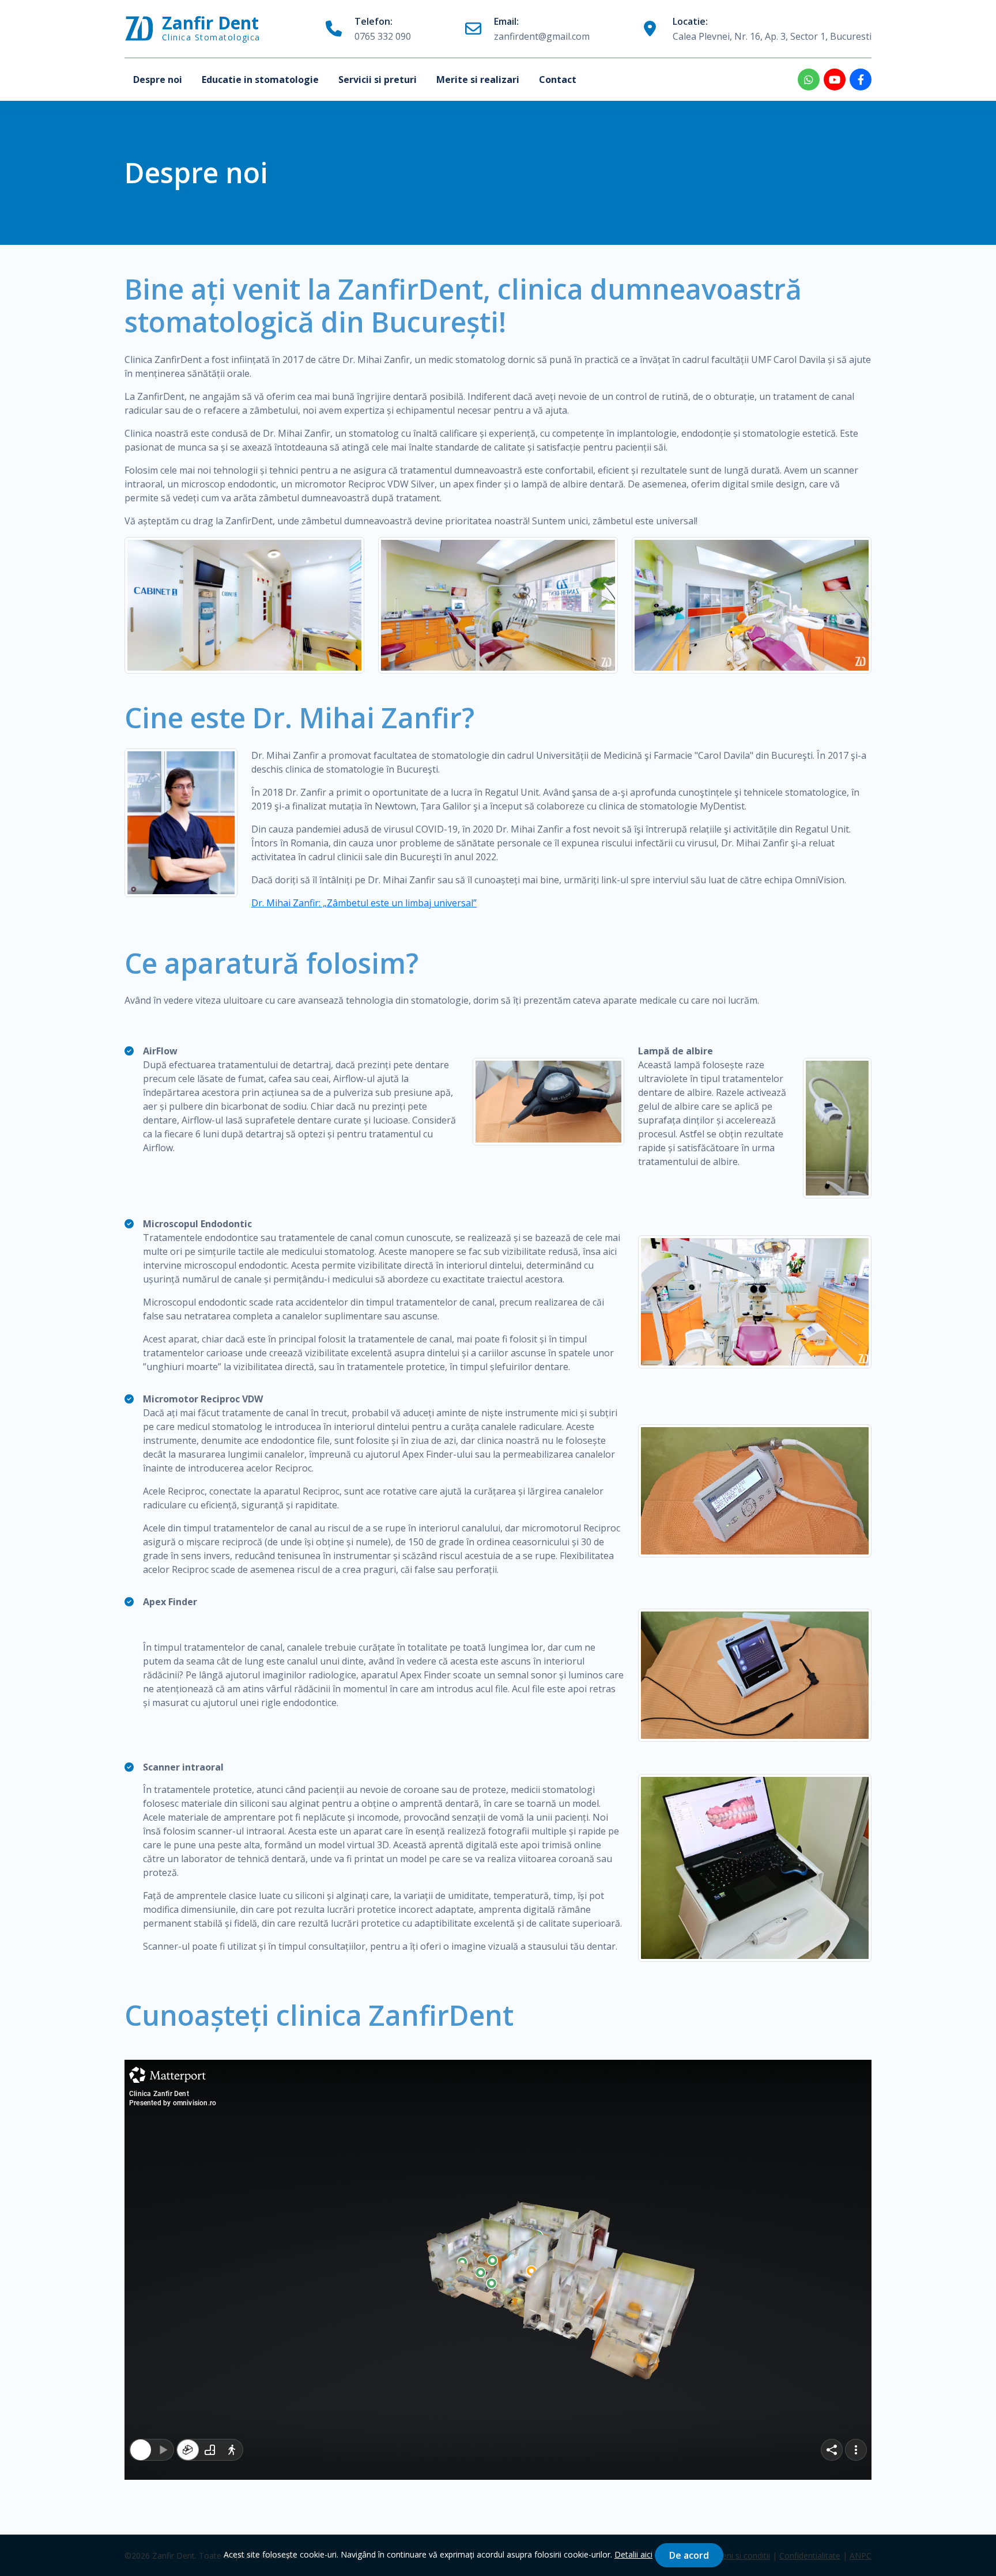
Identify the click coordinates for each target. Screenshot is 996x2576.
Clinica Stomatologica (211, 29)
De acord (689, 2555)
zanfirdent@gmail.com (542, 29)
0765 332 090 (383, 29)
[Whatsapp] (809, 80)
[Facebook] (861, 80)
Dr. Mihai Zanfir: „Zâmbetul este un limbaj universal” (364, 903)
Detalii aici (633, 2554)
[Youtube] (835, 80)
